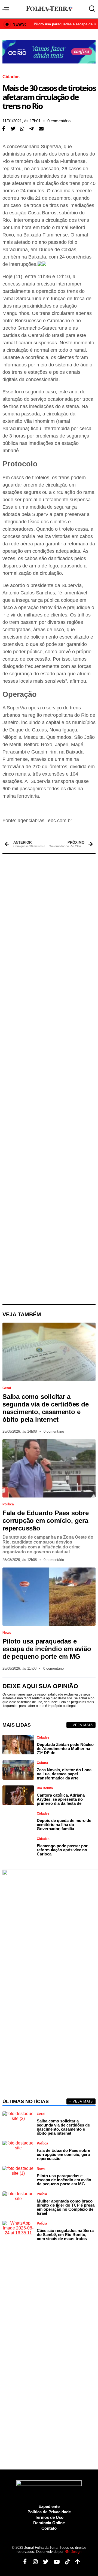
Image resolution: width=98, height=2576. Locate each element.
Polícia (42, 2194)
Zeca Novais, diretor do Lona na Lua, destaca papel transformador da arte (64, 1774)
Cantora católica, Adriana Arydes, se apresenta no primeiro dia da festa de (61, 1799)
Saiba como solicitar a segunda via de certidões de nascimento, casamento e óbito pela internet (46, 1408)
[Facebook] (23, 2562)
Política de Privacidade (49, 2512)
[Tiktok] (65, 2562)
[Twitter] (44, 2562)
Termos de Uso (49, 2517)
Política (8, 1504)
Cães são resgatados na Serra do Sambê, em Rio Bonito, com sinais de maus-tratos (65, 2235)
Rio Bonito (45, 1788)
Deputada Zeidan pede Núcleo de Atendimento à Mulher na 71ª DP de (65, 1749)
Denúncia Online (49, 2523)
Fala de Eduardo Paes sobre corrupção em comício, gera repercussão (46, 1521)
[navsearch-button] (91, 9)
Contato (49, 2528)
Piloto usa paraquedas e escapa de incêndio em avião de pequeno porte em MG (47, 1649)
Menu (7, 9)
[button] (13, 129)
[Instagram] (33, 2562)
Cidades (11, 77)
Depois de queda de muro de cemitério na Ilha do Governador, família (64, 1825)
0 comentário (59, 121)
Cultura (42, 1763)
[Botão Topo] (76, 2562)
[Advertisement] (49, 1079)
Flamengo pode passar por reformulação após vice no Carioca (62, 1850)
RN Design (73, 2552)
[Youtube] (55, 2562)
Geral (7, 1388)
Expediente (49, 2506)
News (7, 1633)
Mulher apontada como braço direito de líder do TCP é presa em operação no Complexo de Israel (66, 2207)
